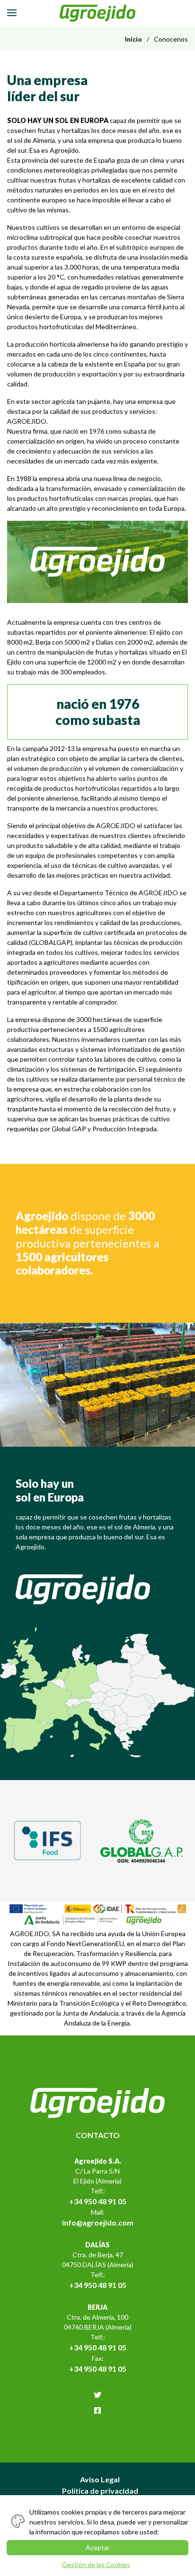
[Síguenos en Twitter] (97, 2395)
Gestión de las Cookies (96, 2564)
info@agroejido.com (98, 2222)
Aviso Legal (100, 2479)
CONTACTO (98, 2135)
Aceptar (98, 2547)
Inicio (133, 39)
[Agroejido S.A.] (98, 13)
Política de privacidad (100, 2491)
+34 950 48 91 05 (98, 2201)
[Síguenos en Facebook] (97, 2410)
